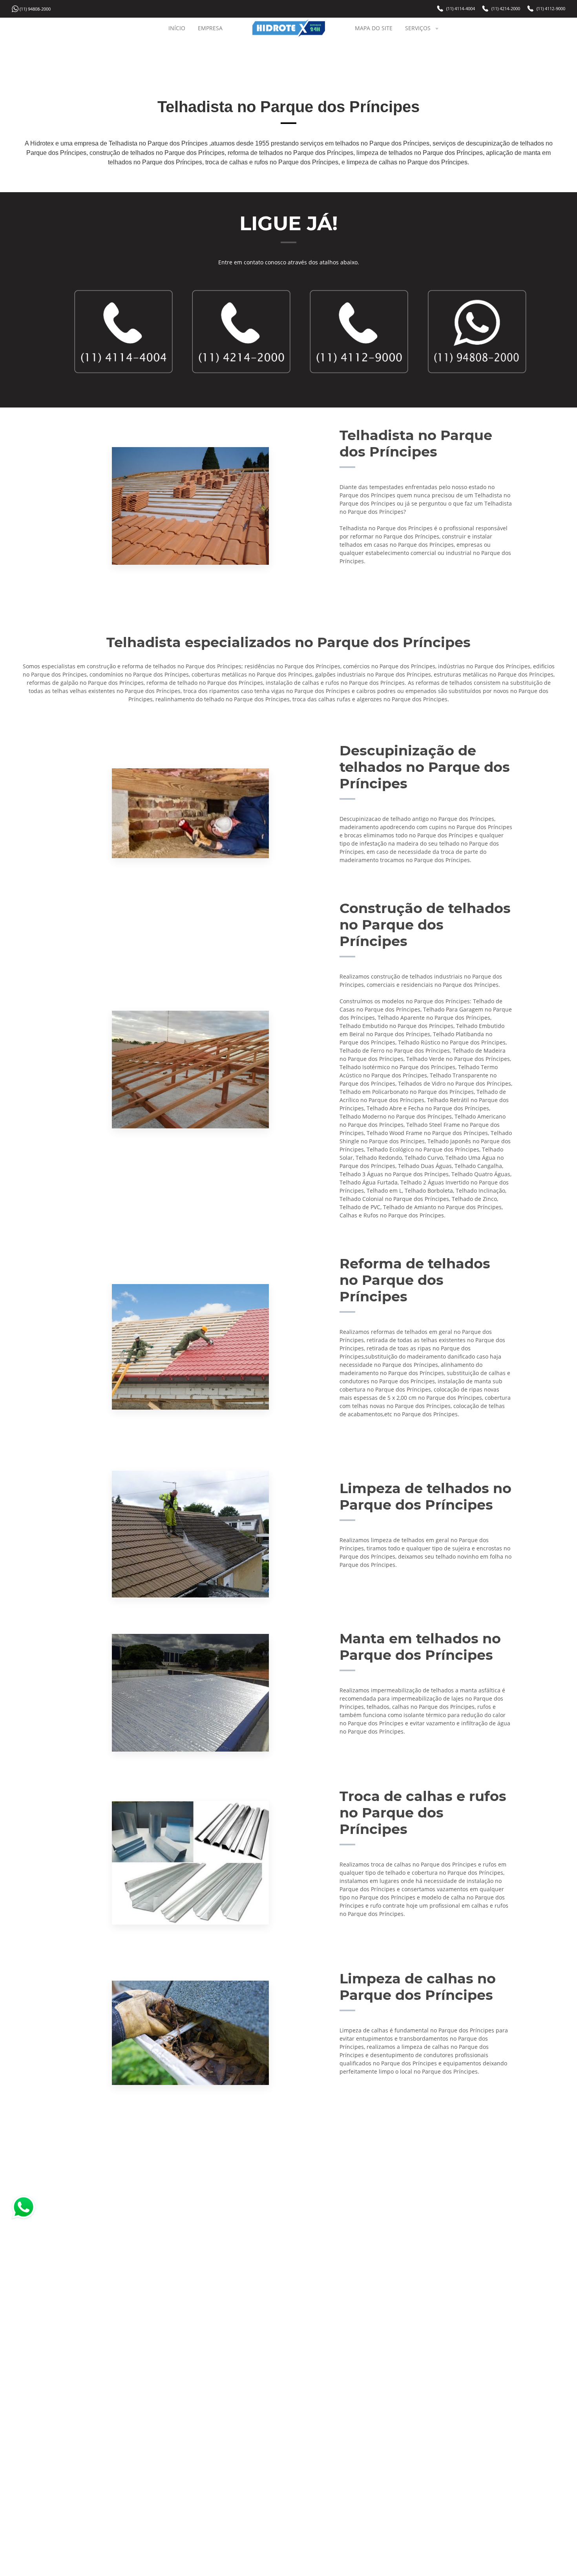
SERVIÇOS (418, 28)
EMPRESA (210, 28)
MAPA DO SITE (374, 28)
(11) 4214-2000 (506, 9)
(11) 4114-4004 (461, 9)
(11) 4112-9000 (551, 9)
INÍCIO (177, 28)
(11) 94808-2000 (35, 9)
